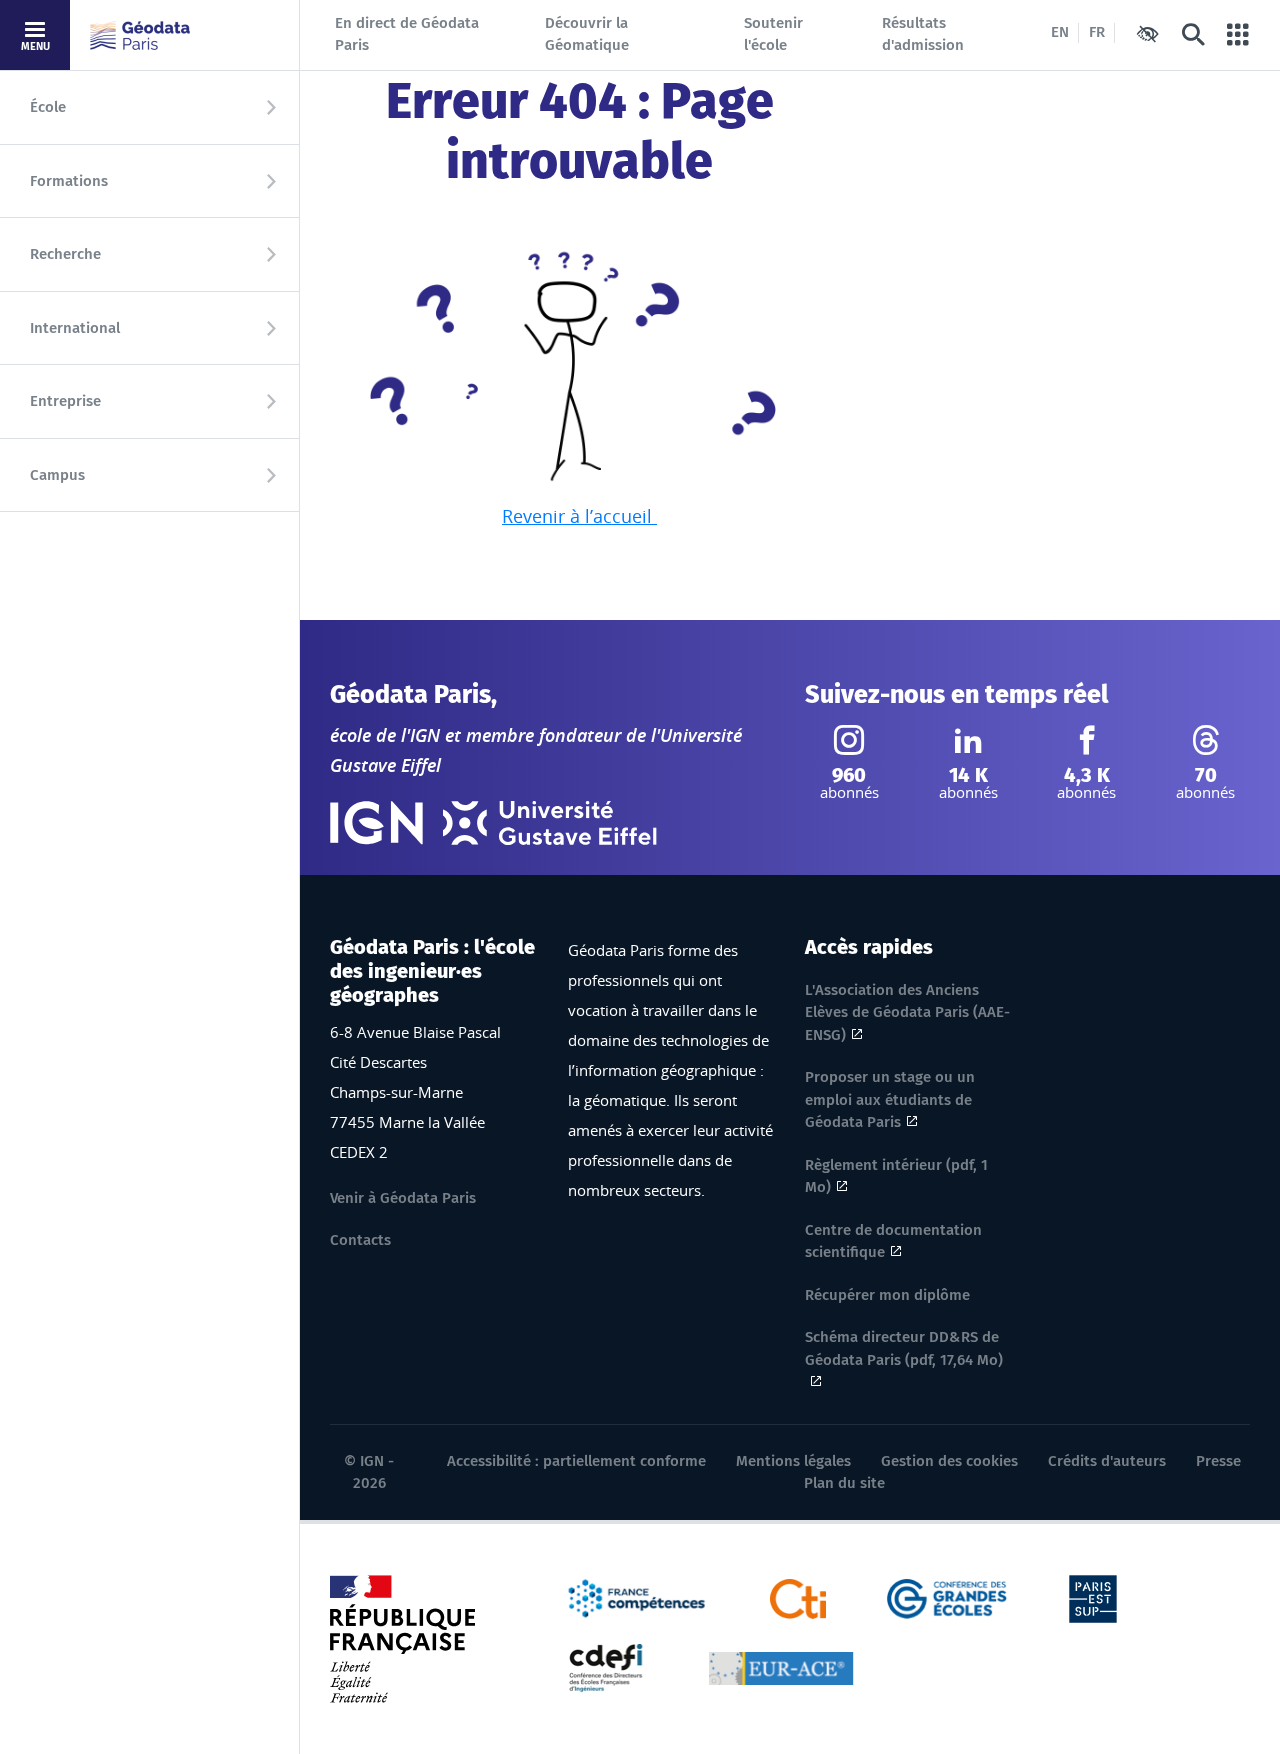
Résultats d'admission (923, 34)
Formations (69, 181)
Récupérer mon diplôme (887, 1295)
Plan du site (844, 1483)
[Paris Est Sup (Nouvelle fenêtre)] (1093, 1597)
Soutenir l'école (773, 34)
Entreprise (65, 401)
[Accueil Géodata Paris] (140, 35)
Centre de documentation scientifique (893, 1241)
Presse (1218, 1461)
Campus (57, 475)
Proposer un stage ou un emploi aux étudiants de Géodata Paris (890, 1099)
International (75, 328)
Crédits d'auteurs (1107, 1461)
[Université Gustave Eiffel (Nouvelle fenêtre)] (550, 823)
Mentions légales (793, 1461)
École (48, 107)
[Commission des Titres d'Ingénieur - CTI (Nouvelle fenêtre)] (798, 1597)
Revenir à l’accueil (579, 516)
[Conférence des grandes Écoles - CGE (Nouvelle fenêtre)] (947, 1597)
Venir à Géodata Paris (403, 1198)
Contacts (360, 1240)
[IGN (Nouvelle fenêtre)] (376, 823)
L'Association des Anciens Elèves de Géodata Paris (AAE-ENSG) (907, 1012)
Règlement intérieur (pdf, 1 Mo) (896, 1176)
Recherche (65, 254)
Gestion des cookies (949, 1461)
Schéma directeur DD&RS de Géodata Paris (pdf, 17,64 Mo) (904, 1348)
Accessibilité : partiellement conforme (576, 1461)
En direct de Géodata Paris (407, 34)
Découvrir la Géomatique (587, 34)
